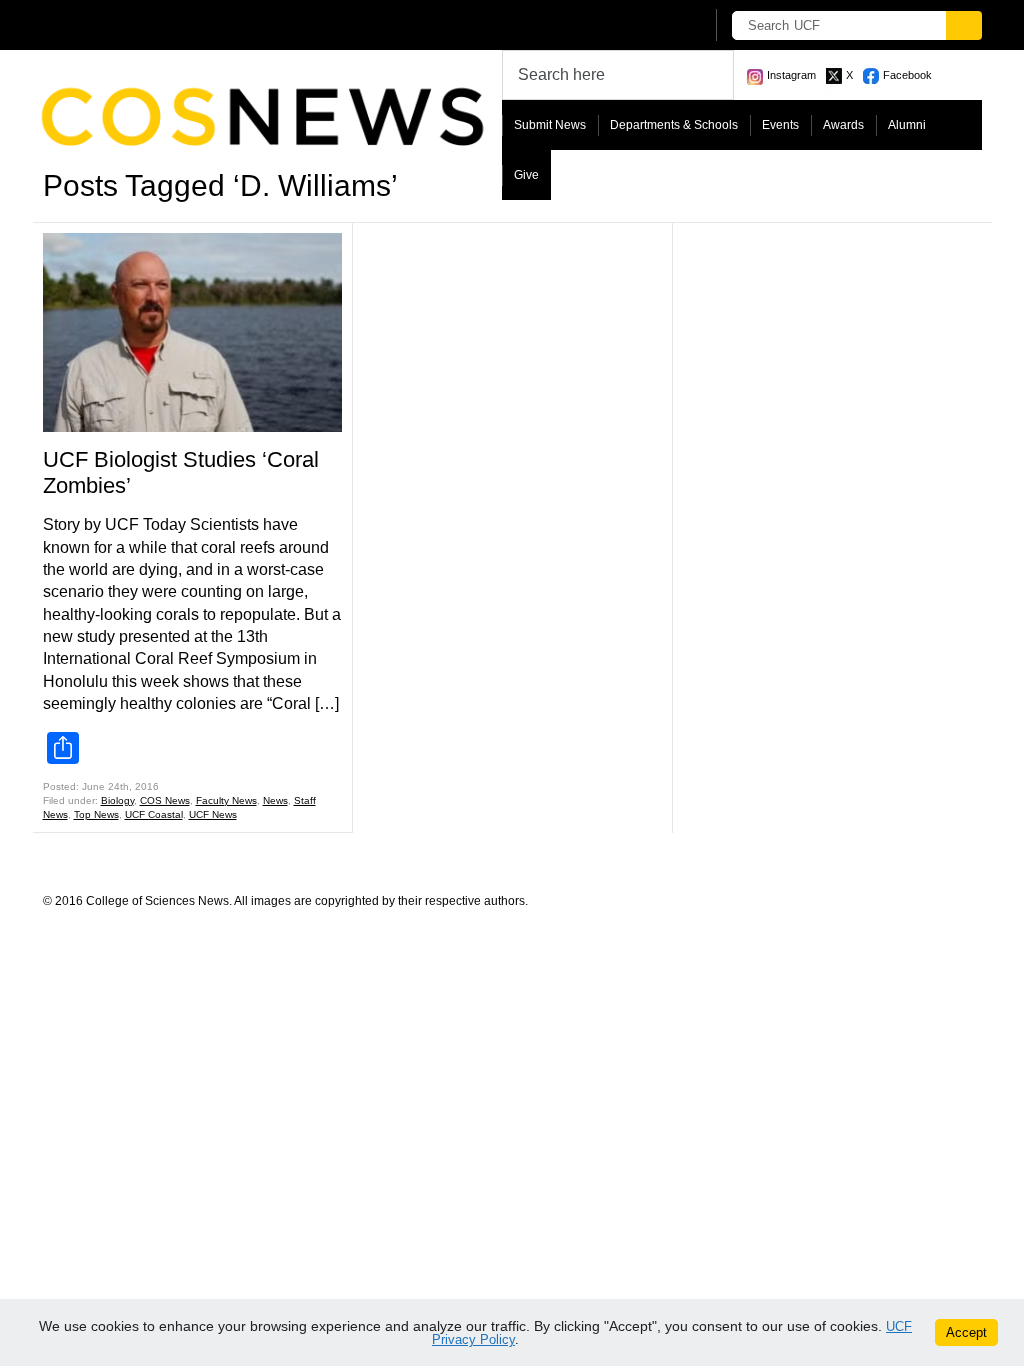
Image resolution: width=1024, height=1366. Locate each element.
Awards (843, 125)
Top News (96, 814)
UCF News (213, 814)
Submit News (550, 125)
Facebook (907, 75)
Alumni (907, 125)
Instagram (791, 75)
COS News (165, 800)
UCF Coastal (154, 814)
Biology (117, 800)
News (275, 800)
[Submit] (964, 25)
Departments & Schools (674, 125)
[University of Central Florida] (190, 24)
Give (526, 175)
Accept (966, 1332)
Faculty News (226, 800)
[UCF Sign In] (639, 26)
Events (780, 125)
